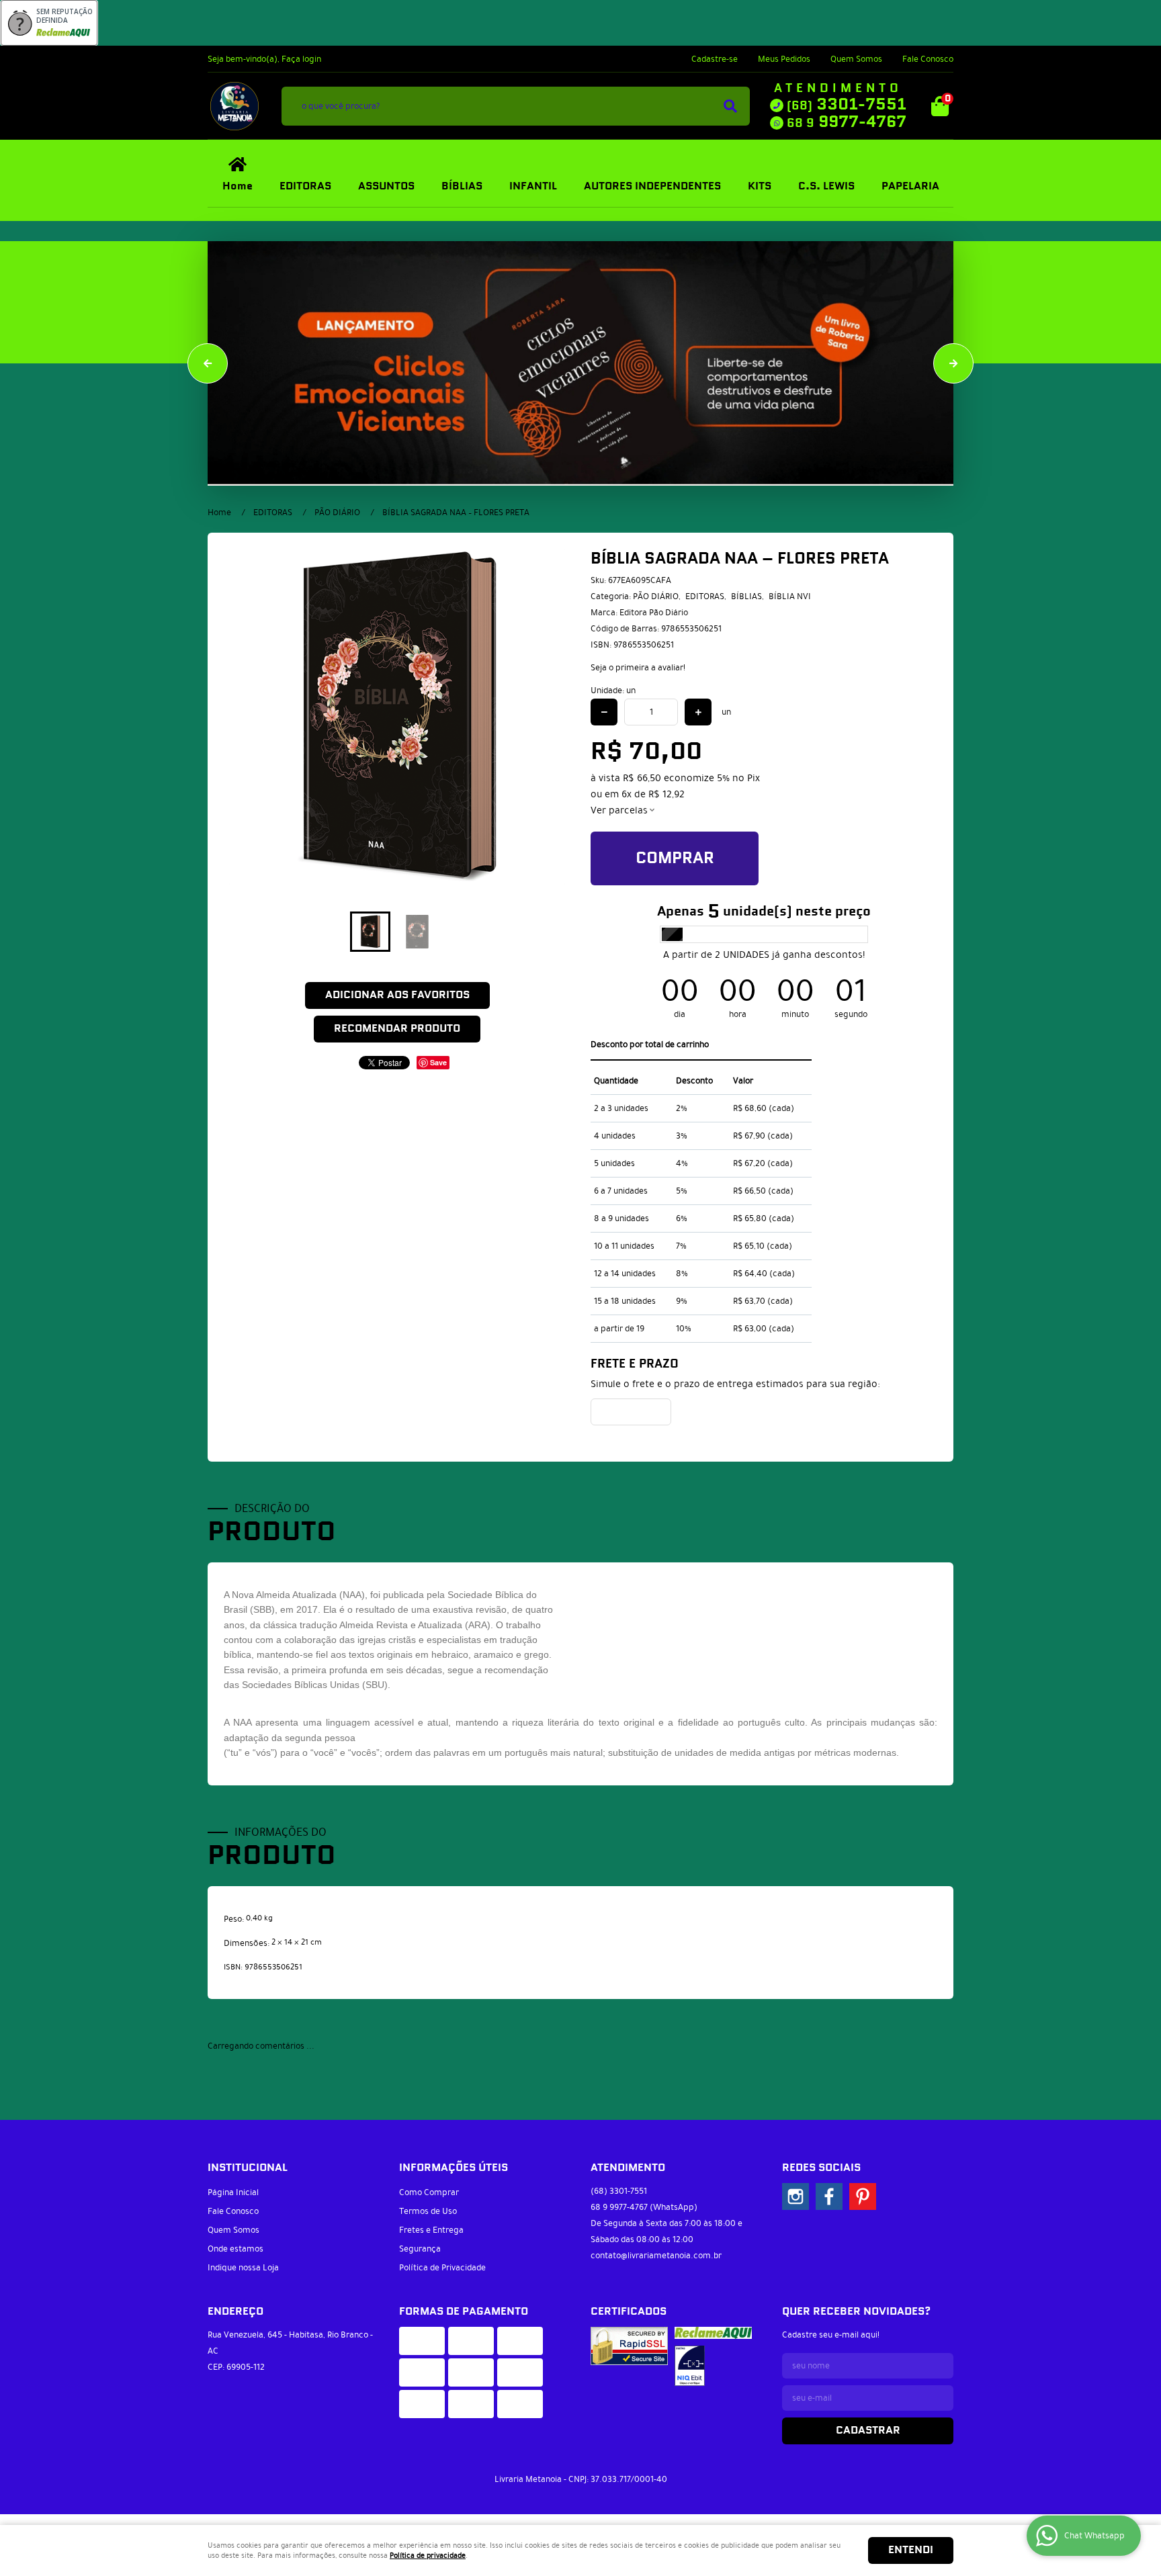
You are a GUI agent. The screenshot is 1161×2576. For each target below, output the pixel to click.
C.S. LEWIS (826, 186)
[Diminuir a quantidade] (604, 712)
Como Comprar (429, 2184)
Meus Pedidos (784, 59)
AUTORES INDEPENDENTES (652, 186)
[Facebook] (829, 2188)
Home (238, 186)
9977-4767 (847, 122)
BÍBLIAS (462, 186)
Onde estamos (235, 2241)
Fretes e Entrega (431, 2222)
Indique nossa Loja (243, 2260)
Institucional (248, 2160)
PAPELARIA (910, 186)
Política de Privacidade (442, 2260)
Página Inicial (233, 2184)
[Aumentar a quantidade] (698, 712)
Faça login (301, 59)
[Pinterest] (863, 2188)
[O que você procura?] (730, 106)
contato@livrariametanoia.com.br (656, 2248)
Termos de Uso (428, 2203)
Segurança (420, 2241)
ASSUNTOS (386, 186)
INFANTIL (533, 186)
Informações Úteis (454, 2160)
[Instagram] (795, 2188)
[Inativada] (690, 2358)
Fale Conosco (928, 59)
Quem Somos (856, 59)
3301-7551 (847, 105)
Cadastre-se (715, 59)
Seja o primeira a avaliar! (638, 668)
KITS (760, 186)
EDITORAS (305, 186)
